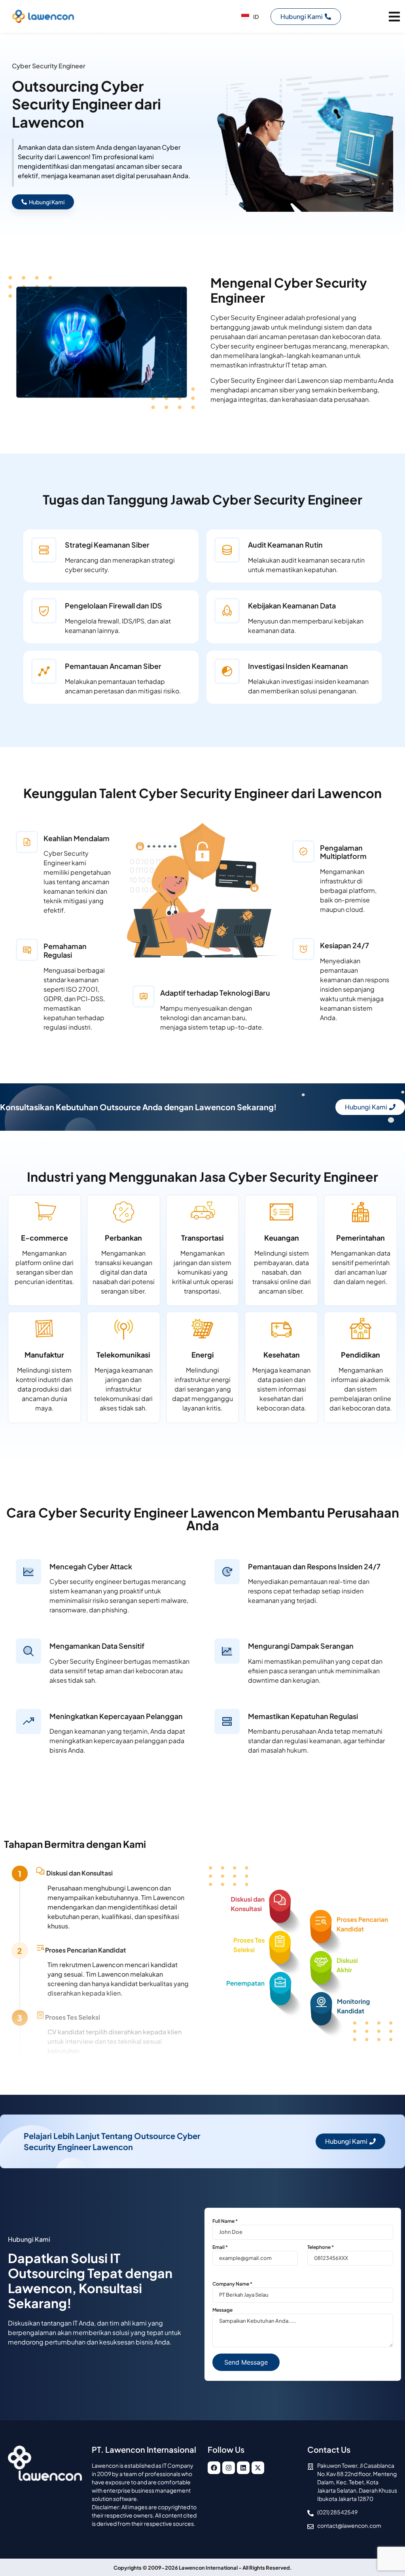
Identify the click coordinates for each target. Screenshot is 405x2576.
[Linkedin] (243, 2468)
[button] (394, 16)
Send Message (246, 2362)
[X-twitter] (258, 2468)
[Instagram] (229, 2468)
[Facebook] (214, 2468)
